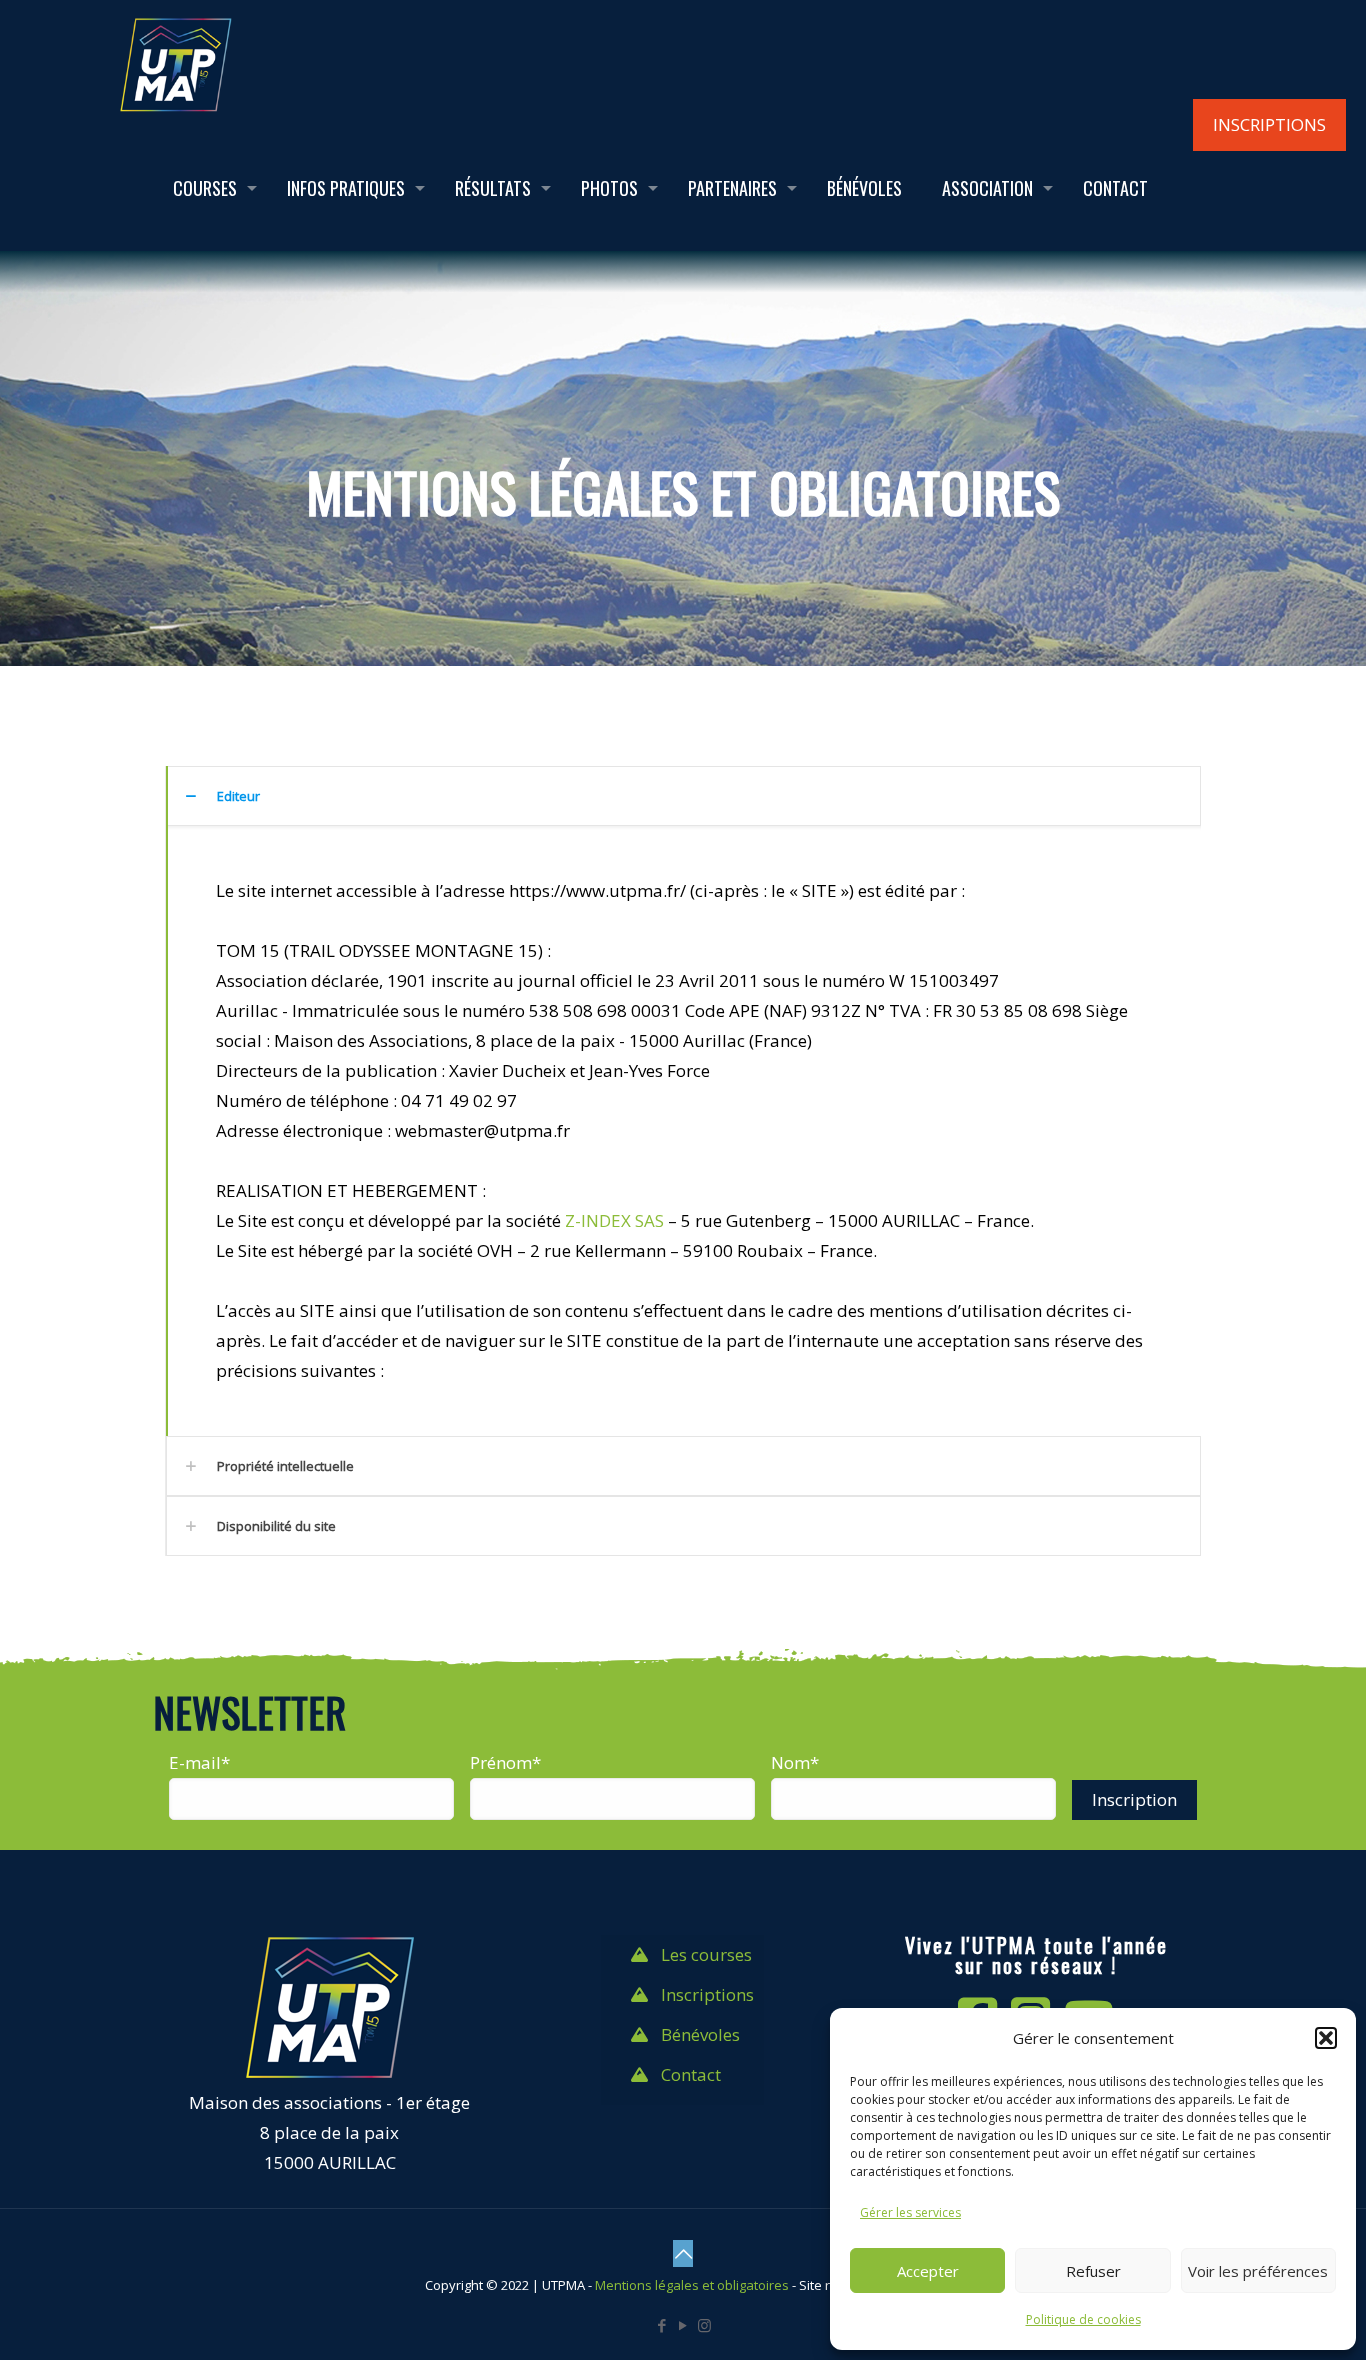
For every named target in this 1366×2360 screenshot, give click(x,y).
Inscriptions (707, 1994)
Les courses (706, 1954)
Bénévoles (700, 2034)
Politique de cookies (1083, 2319)
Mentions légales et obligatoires (692, 2285)
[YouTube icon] (683, 2325)
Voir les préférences (1258, 2271)
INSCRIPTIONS (1269, 124)
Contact (691, 2074)
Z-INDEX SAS (614, 1220)
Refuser (1093, 2271)
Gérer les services (910, 2212)
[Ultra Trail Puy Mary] (175, 62)
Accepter (928, 2271)
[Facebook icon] (662, 2325)
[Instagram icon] (704, 2325)
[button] (1326, 2038)
